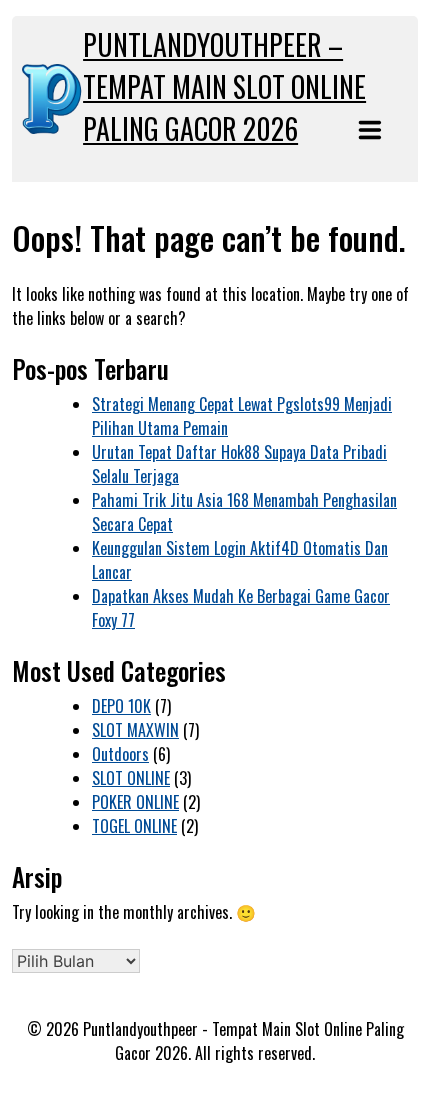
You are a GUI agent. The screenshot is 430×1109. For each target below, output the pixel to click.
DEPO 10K (121, 706)
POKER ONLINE (135, 802)
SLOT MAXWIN (135, 730)
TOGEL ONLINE (134, 826)
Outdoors (120, 754)
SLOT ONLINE (131, 778)
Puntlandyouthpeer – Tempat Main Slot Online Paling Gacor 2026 (224, 86)
